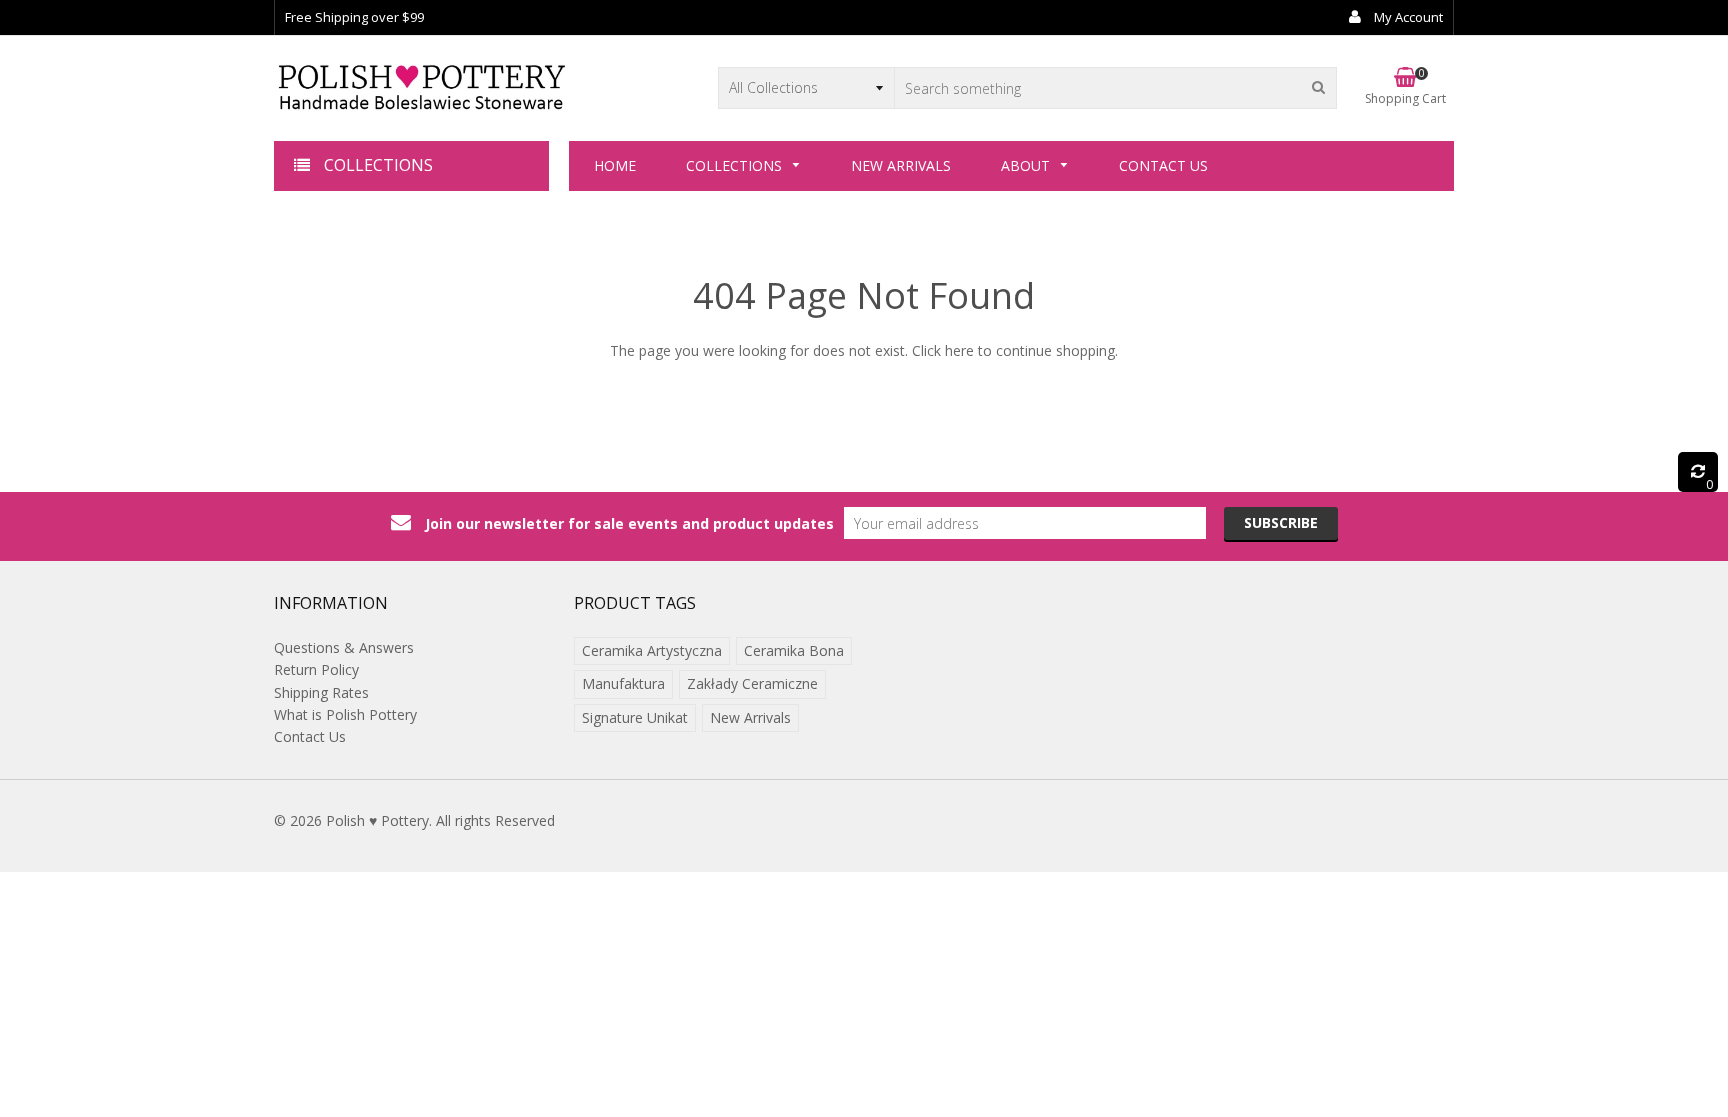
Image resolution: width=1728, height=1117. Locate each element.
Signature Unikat (635, 717)
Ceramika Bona (794, 650)
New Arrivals (750, 717)
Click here (943, 350)
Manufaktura (623, 683)
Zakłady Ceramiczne (752, 683)
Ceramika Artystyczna (652, 650)
